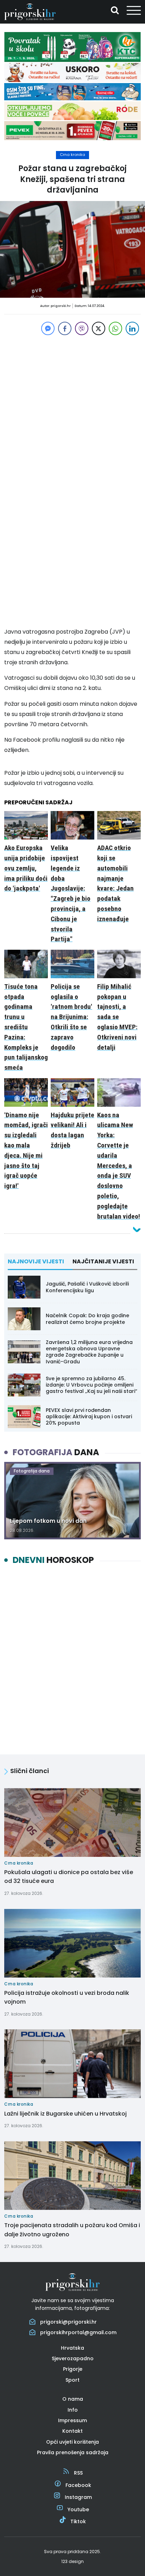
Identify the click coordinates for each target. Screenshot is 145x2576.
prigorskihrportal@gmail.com (78, 2332)
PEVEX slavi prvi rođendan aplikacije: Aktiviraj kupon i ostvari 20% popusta (89, 1416)
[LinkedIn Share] (132, 328)
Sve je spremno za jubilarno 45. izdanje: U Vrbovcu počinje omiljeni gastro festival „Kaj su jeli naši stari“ (92, 1385)
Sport (72, 2380)
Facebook (78, 2485)
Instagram (78, 2497)
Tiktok (78, 2521)
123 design (72, 2561)
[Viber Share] (82, 328)
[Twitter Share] (99, 328)
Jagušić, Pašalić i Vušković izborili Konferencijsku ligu (87, 1287)
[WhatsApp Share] (115, 328)
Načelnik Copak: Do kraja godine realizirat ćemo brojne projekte (87, 1319)
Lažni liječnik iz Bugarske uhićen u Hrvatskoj (65, 2114)
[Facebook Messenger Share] (48, 328)
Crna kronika (72, 155)
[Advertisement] (72, 409)
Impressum (72, 2420)
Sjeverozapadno (73, 2358)
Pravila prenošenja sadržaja (73, 2452)
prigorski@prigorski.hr (68, 2322)
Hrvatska (72, 2348)
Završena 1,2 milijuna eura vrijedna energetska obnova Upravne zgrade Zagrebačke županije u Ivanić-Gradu (89, 1352)
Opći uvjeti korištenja (72, 2442)
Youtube (78, 2509)
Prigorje (73, 2369)
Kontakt (72, 2431)
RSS (78, 2473)
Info (73, 2410)
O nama (73, 2399)
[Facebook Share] (65, 328)
